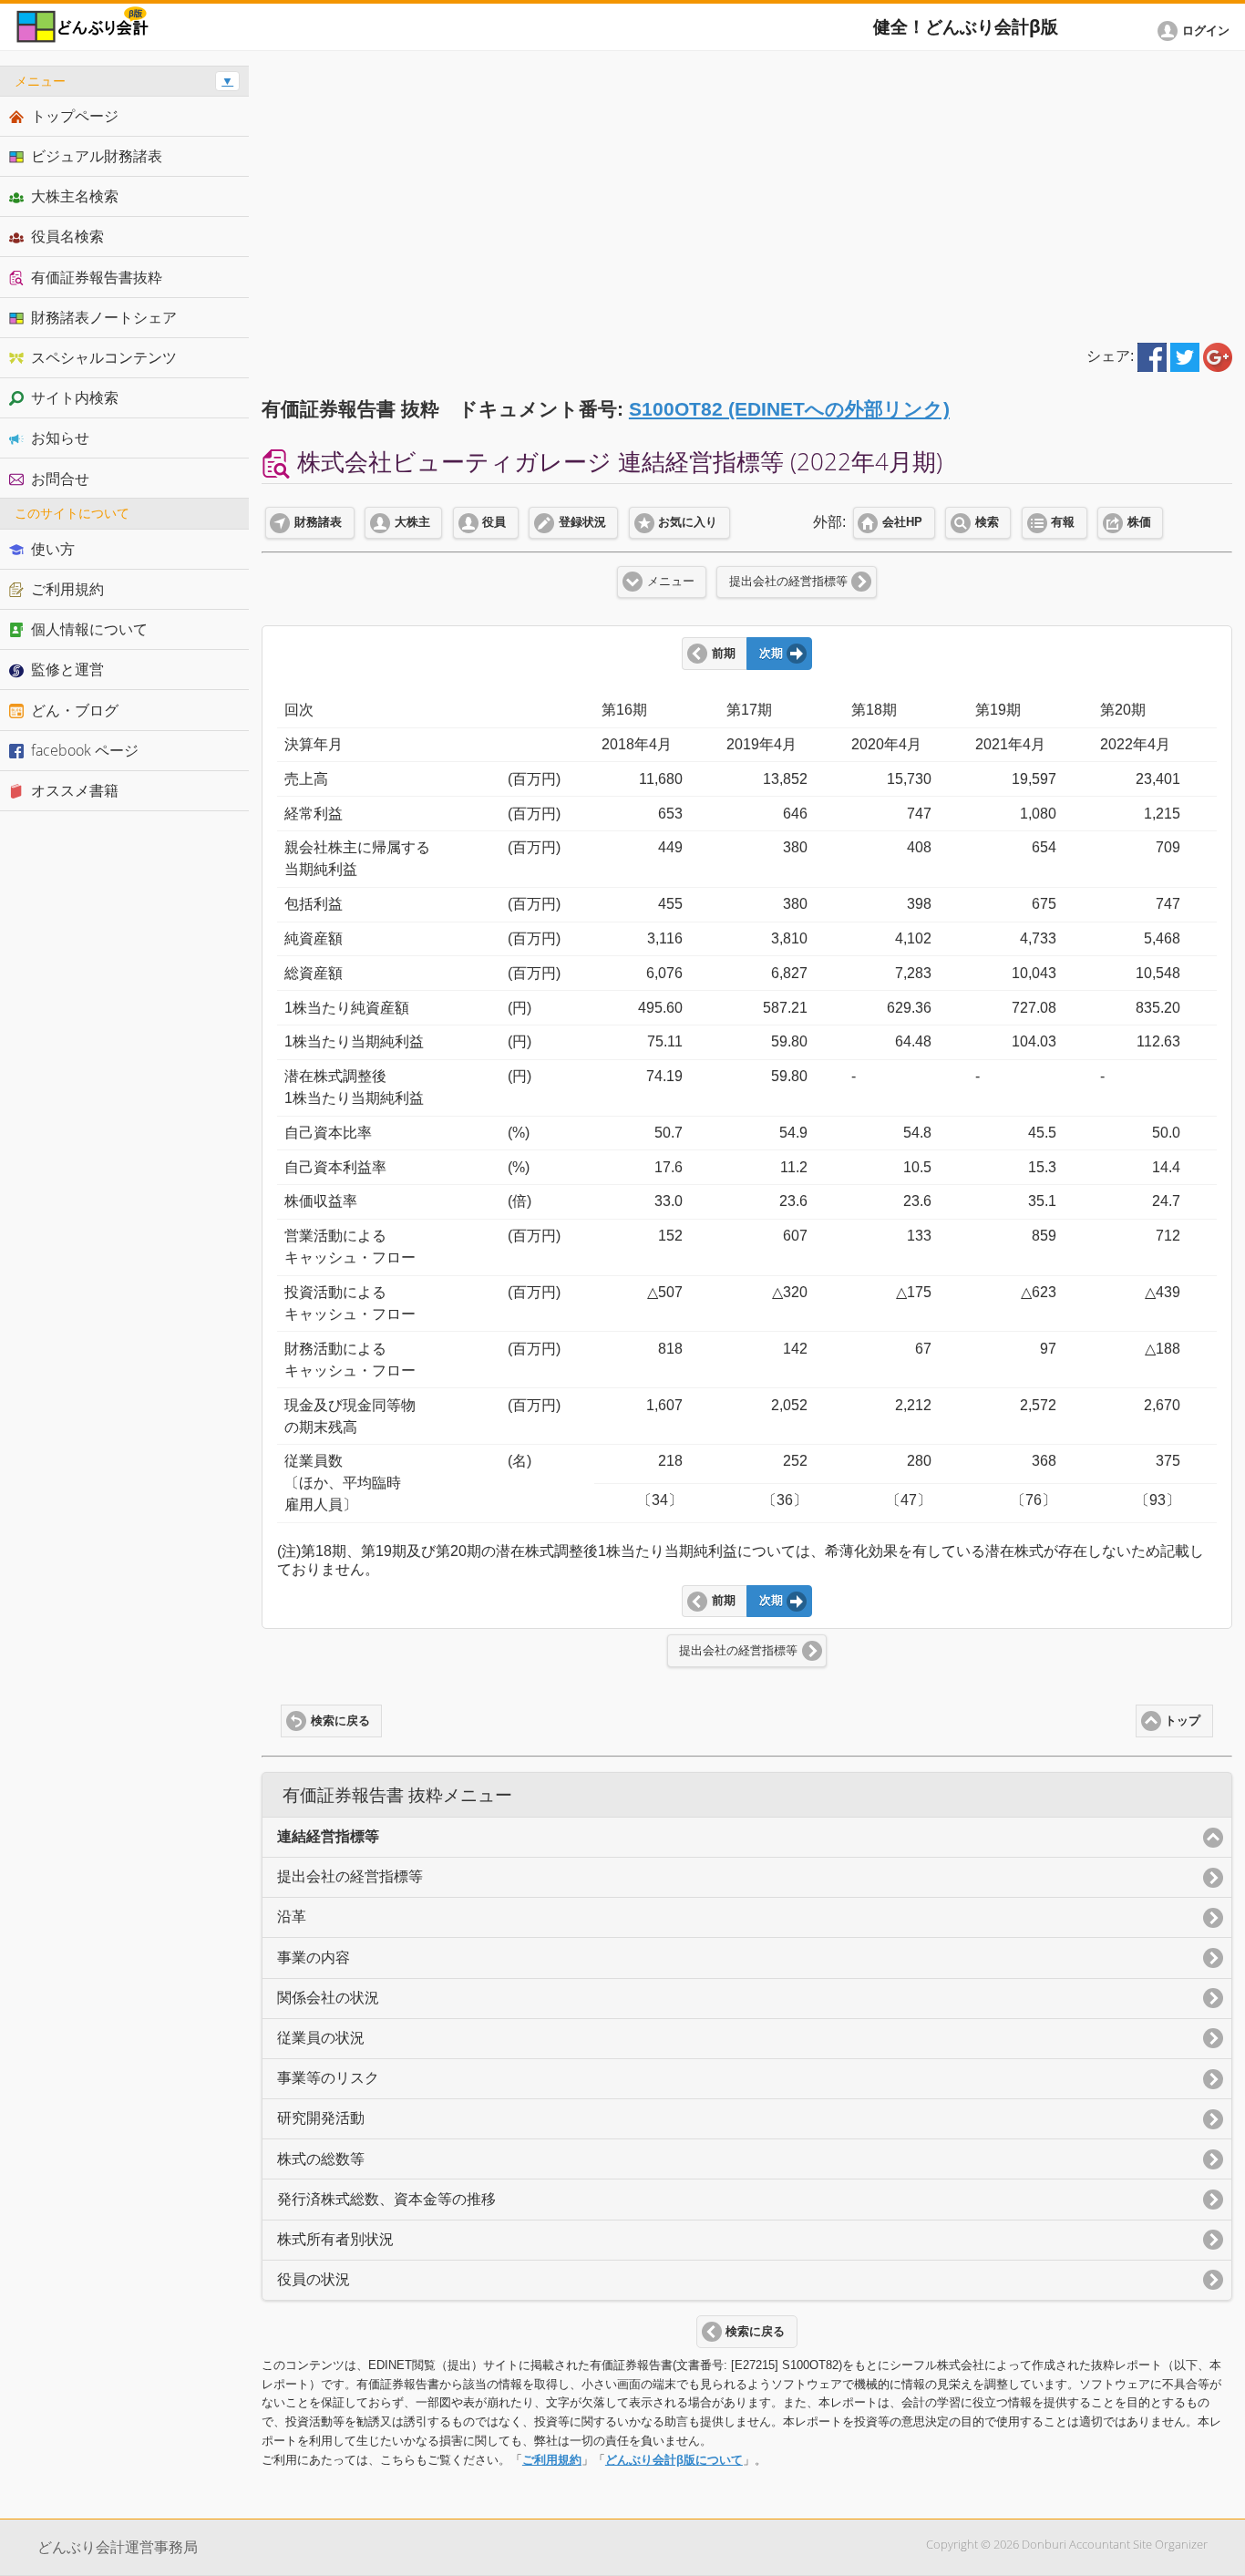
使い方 (53, 549)
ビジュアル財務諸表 (97, 156)
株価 (1139, 522)
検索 (987, 522)
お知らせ (60, 438)
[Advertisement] (747, 193)
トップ (1183, 1721)
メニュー (671, 582)
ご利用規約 (552, 2460)
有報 (1063, 522)
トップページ (75, 116)
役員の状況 (314, 2279)
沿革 (292, 1917)
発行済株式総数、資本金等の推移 (386, 2199)
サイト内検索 (75, 397)
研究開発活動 (321, 2118)
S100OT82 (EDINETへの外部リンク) (789, 409)
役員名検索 (67, 236)
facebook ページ (85, 750)
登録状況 (582, 522)
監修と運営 (67, 669)
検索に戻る (340, 1721)
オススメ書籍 (75, 790)
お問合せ (60, 479)
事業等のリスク (328, 2078)
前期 (724, 654)
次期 (771, 654)
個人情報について (89, 629)
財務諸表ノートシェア (104, 317)
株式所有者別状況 (335, 2239)
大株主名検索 (75, 196)
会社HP (902, 522)
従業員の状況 (321, 2038)
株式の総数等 (321, 2159)
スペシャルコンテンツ (104, 357)
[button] (1197, 31)
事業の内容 (314, 1958)
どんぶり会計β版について (674, 2460)
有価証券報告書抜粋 (97, 277)
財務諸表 (318, 522)
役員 (494, 522)
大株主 (412, 522)
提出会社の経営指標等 (788, 582)
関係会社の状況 (328, 1998)
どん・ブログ (75, 710)
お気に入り (688, 522)
